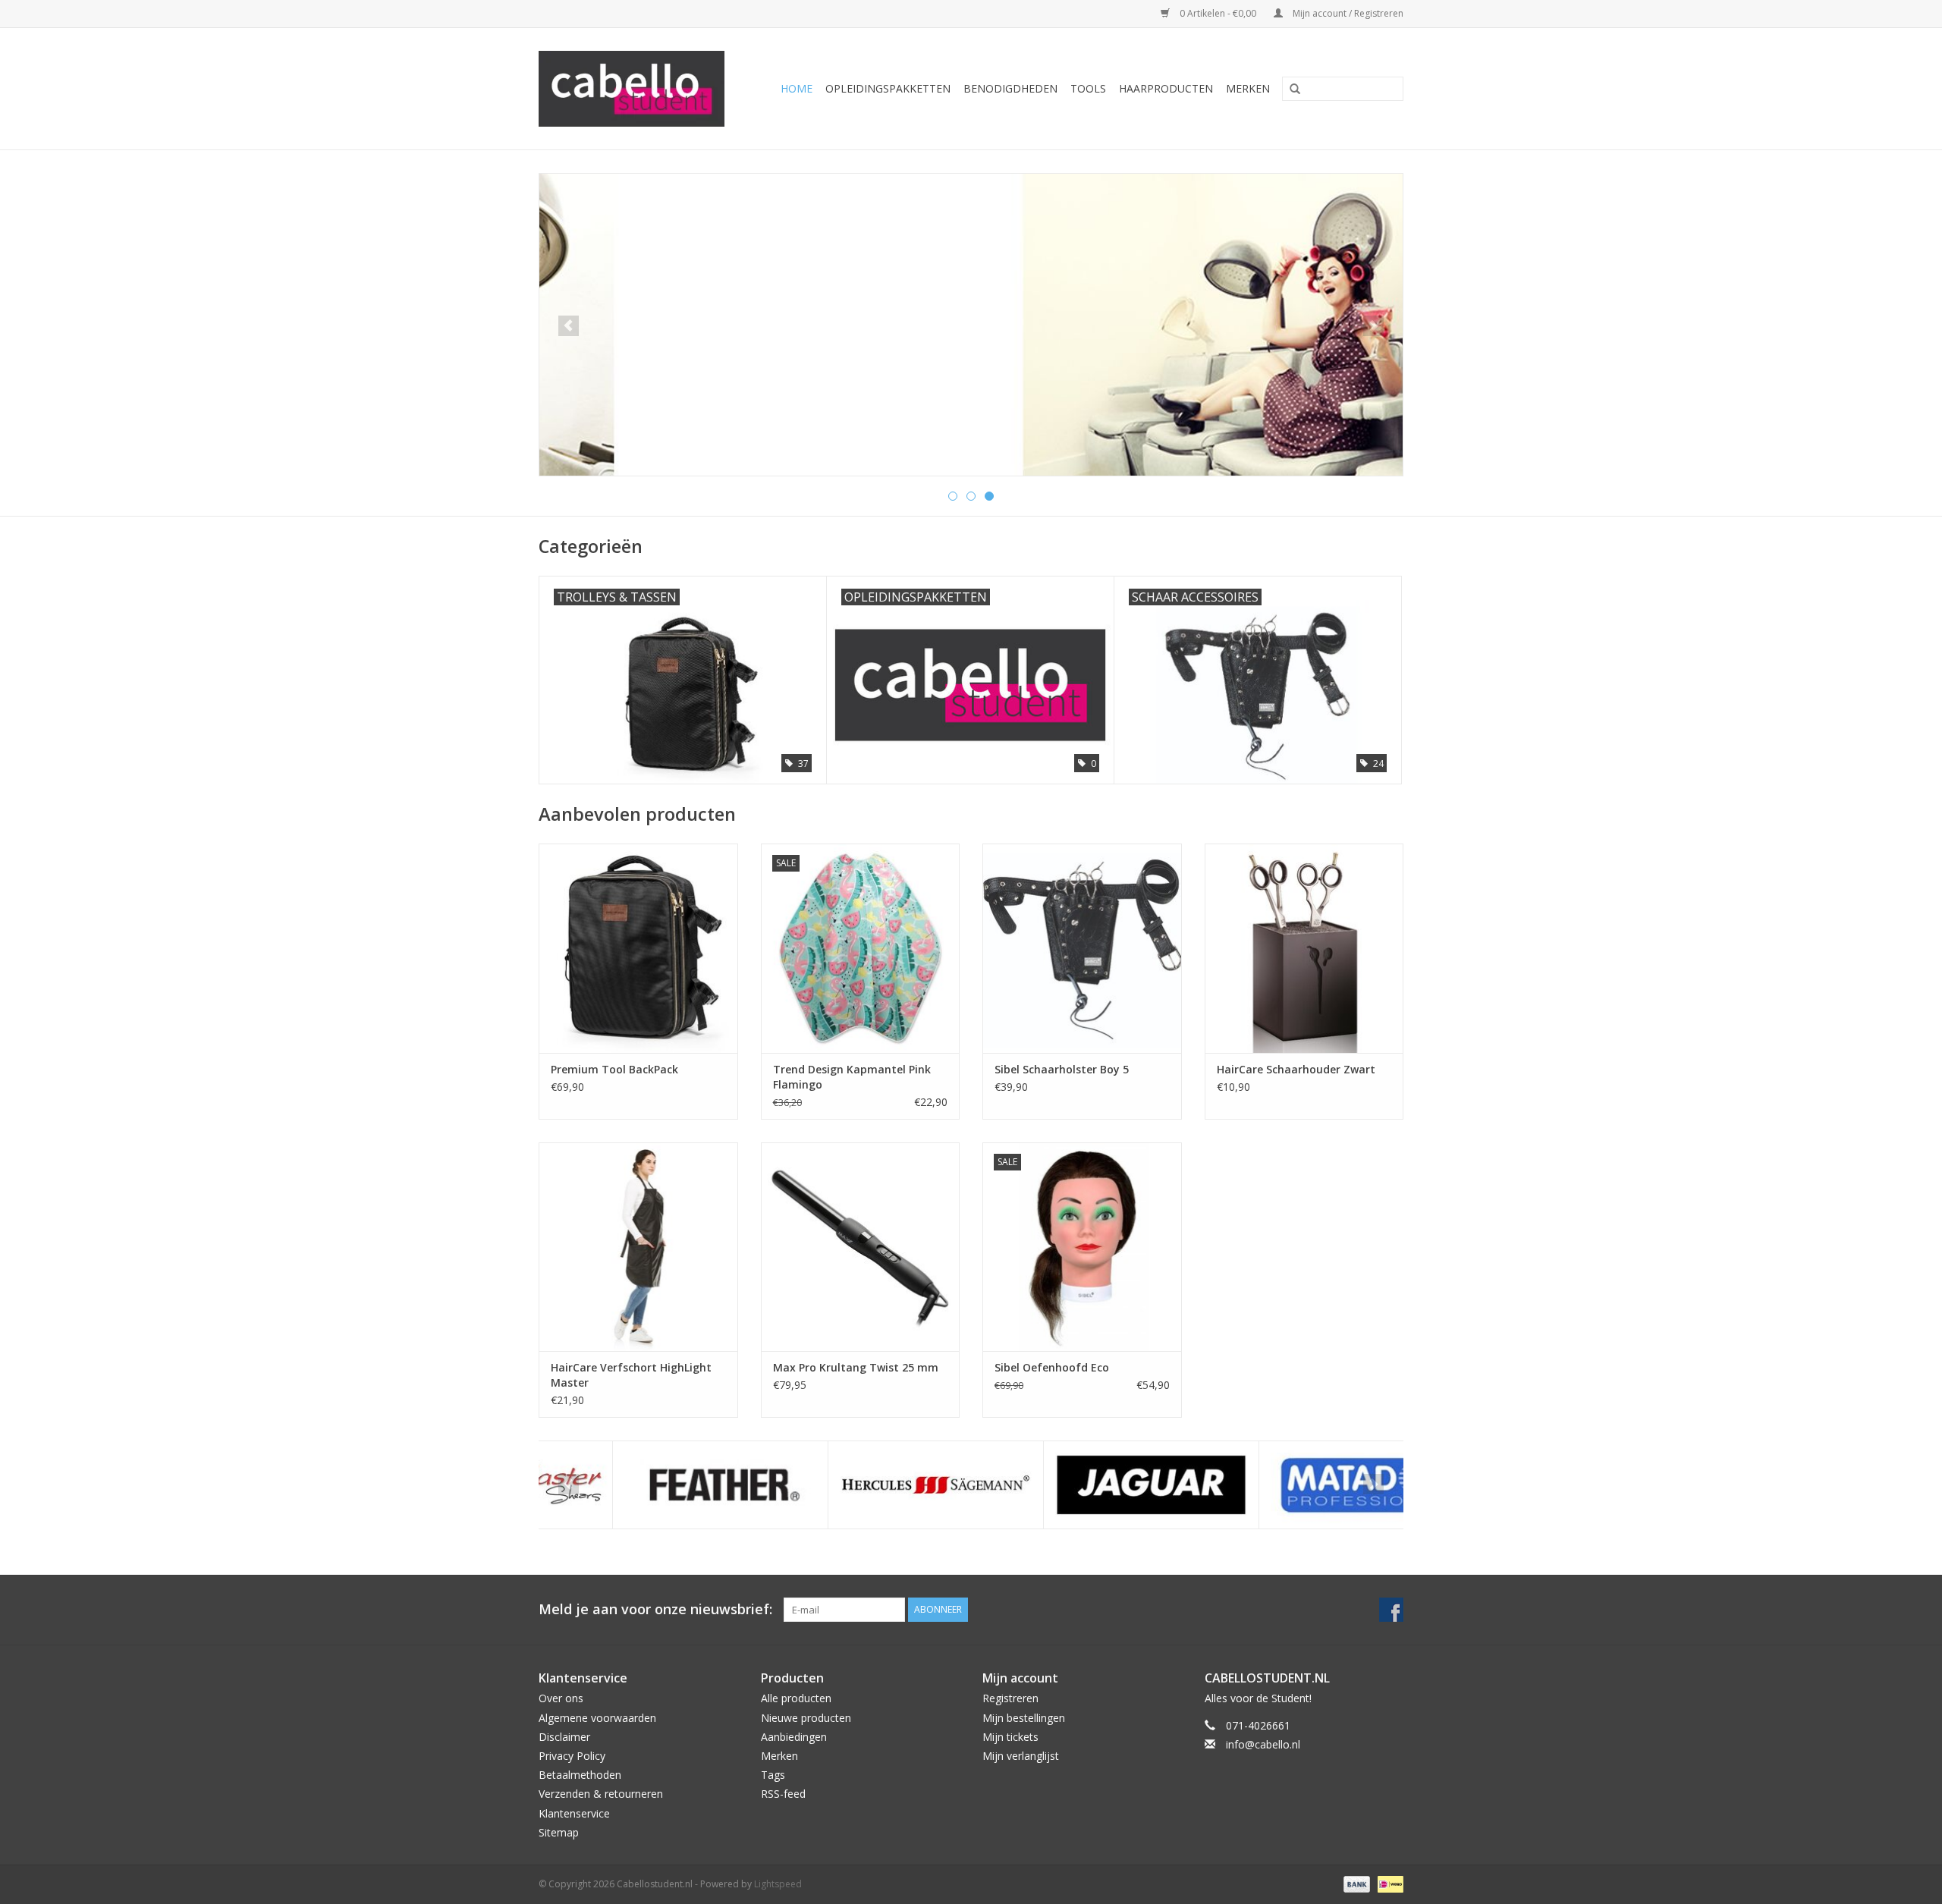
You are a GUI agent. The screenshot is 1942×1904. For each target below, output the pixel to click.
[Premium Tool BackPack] (638, 948)
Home (797, 88)
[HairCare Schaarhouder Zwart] (1304, 948)
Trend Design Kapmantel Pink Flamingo (852, 1077)
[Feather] (647, 1485)
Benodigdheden (1010, 88)
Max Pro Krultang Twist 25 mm (856, 1367)
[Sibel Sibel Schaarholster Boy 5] (1082, 948)
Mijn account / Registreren (1347, 13)
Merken (1248, 88)
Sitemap (559, 1832)
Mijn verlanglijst (1021, 1756)
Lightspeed (778, 1884)
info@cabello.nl (1263, 1744)
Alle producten (796, 1698)
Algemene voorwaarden (597, 1718)
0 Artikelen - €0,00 (1218, 13)
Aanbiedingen (794, 1737)
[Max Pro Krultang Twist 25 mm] (861, 1247)
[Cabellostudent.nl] (638, 89)
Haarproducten (1166, 88)
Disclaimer (564, 1737)
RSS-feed (783, 1794)
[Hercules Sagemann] (862, 1485)
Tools (1088, 88)
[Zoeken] (1290, 90)
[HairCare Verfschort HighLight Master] (638, 1247)
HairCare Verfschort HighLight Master (631, 1375)
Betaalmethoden (580, 1775)
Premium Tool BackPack (614, 1069)
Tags (773, 1775)
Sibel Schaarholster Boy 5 (1062, 1069)
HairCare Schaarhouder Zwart (1296, 1069)
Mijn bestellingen (1024, 1718)
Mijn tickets (1010, 1737)
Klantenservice (574, 1813)
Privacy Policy (572, 1756)
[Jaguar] (1078, 1485)
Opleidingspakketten (888, 88)
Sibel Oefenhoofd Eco (1052, 1367)
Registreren (1010, 1698)
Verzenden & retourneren (601, 1794)
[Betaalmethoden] (1355, 1883)
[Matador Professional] (1293, 1485)
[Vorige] (569, 326)
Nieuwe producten (806, 1718)
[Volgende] (1373, 326)
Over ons (561, 1698)
